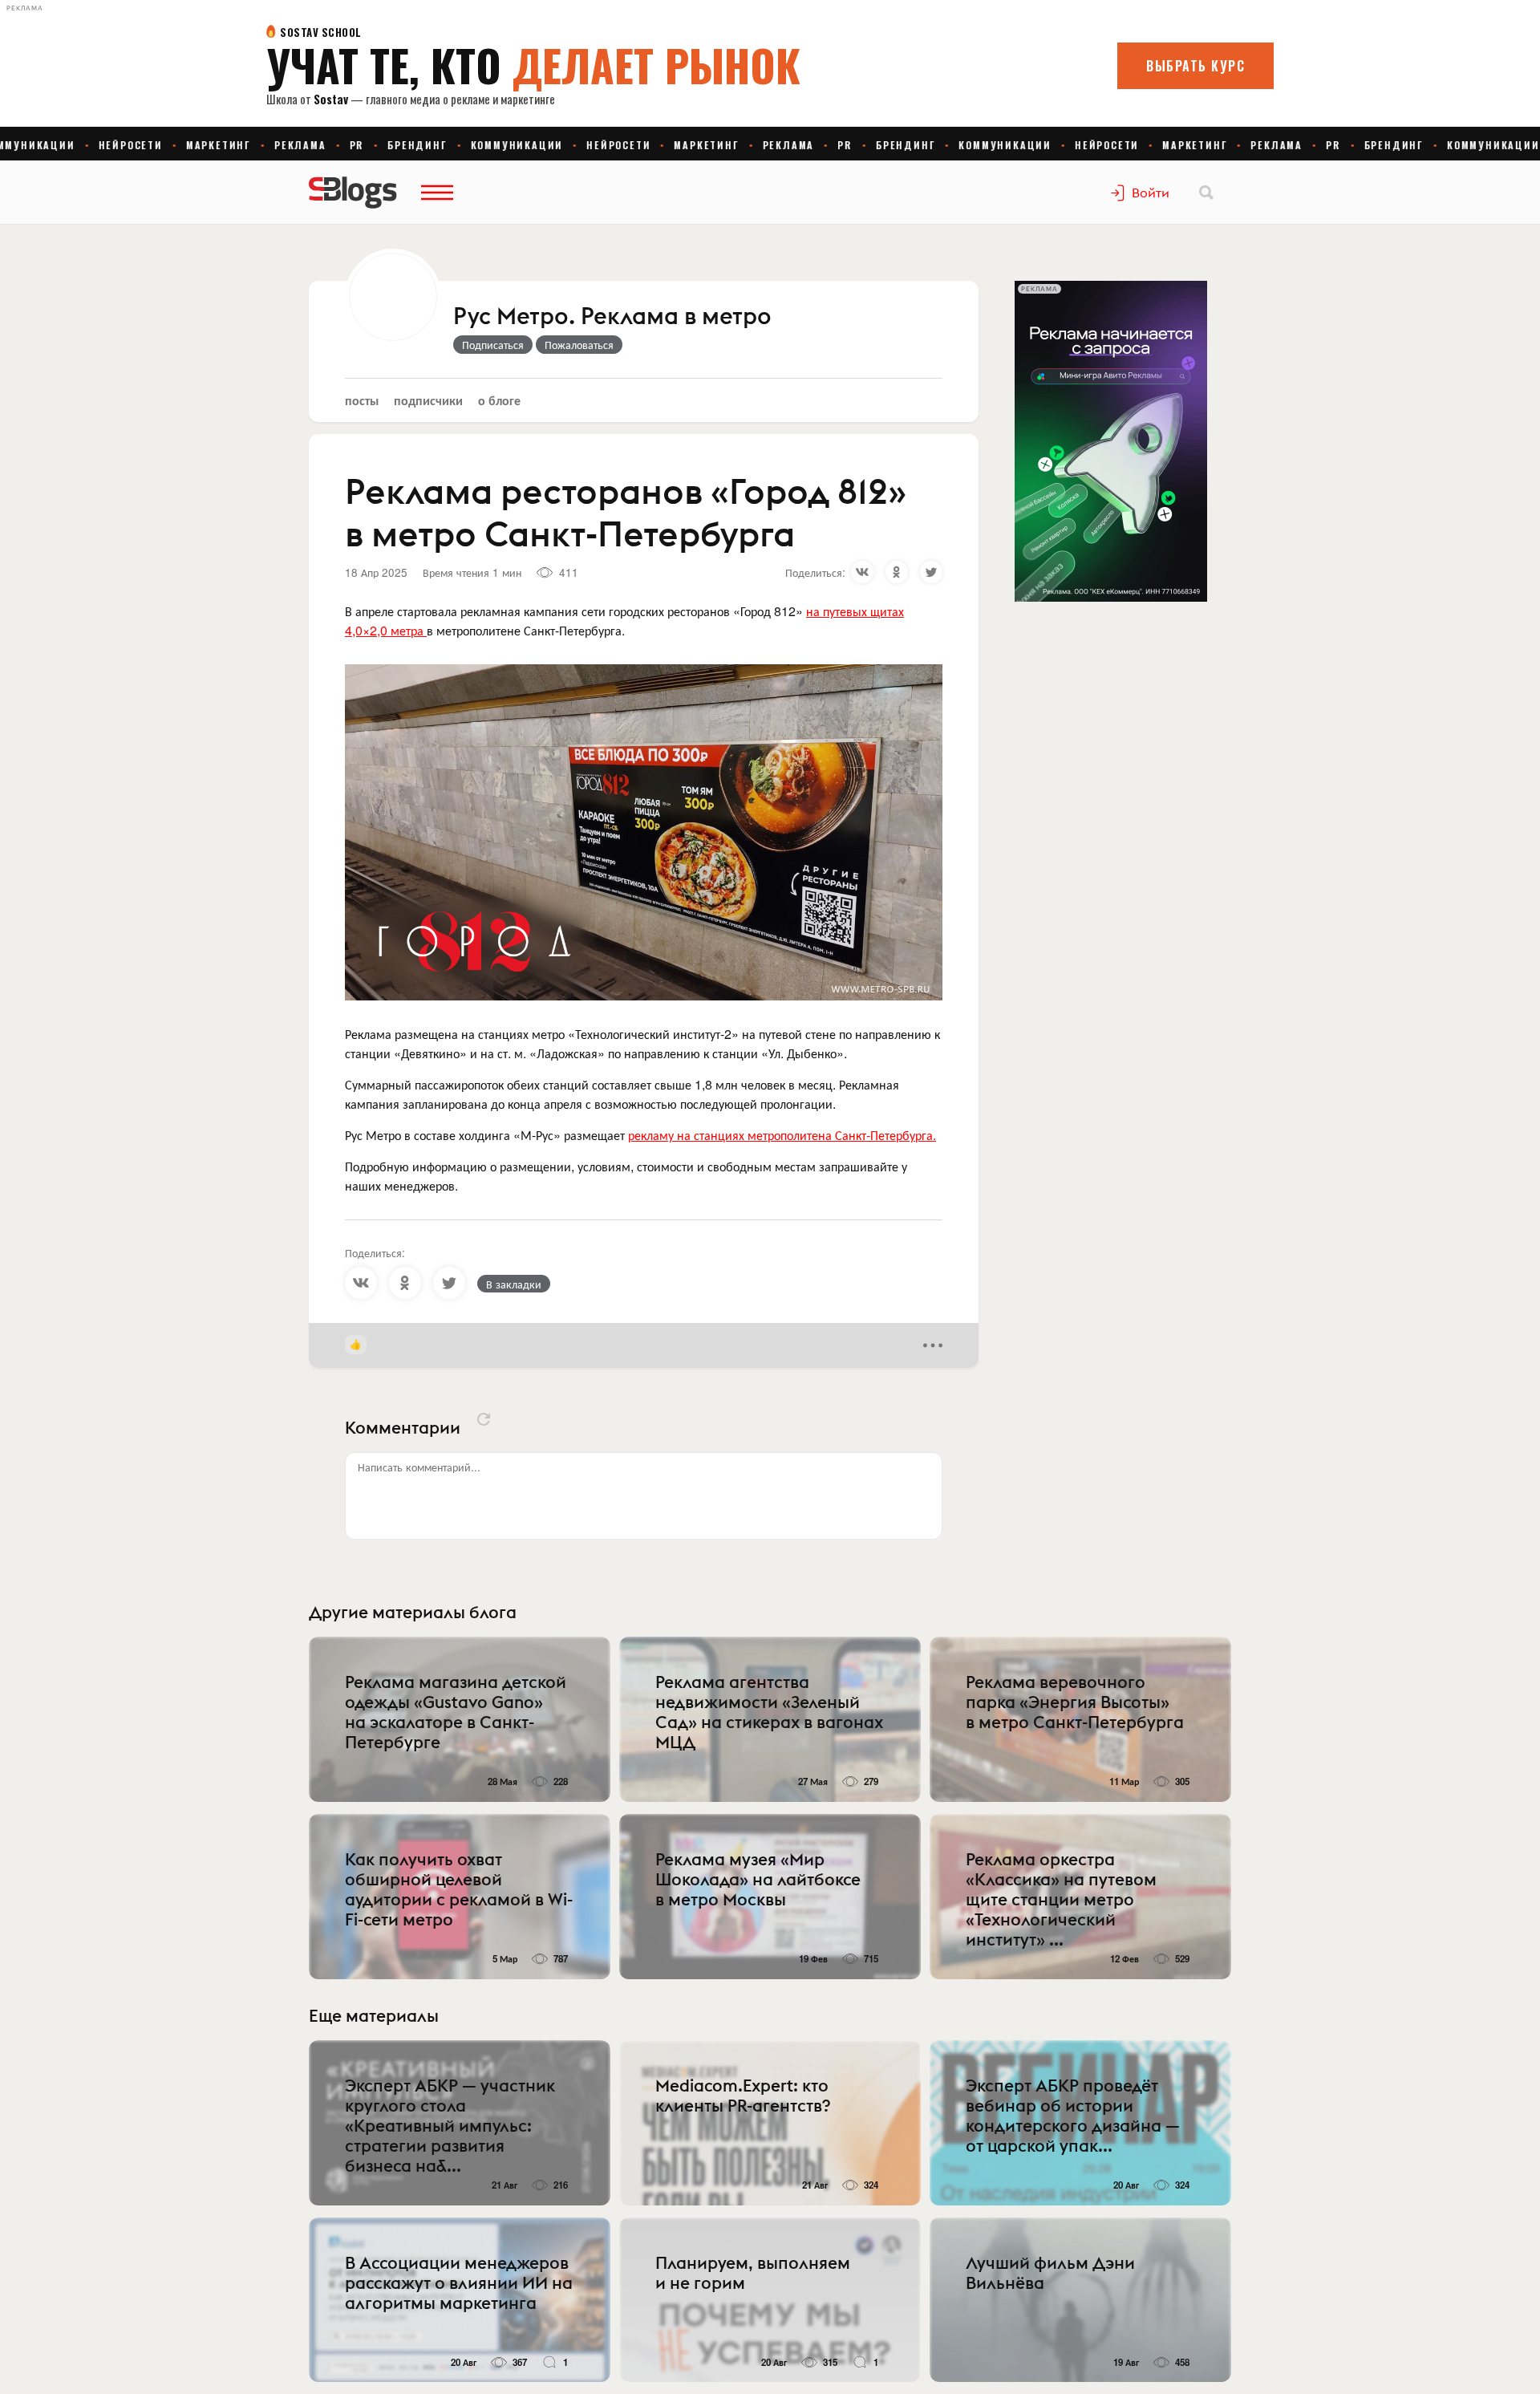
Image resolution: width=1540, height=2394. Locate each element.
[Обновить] (484, 1419)
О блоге (499, 400)
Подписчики (428, 400)
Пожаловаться (579, 344)
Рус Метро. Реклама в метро (612, 317)
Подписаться (493, 344)
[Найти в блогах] (1206, 193)
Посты (362, 400)
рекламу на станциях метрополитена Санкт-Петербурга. (782, 1135)
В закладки (514, 1284)
